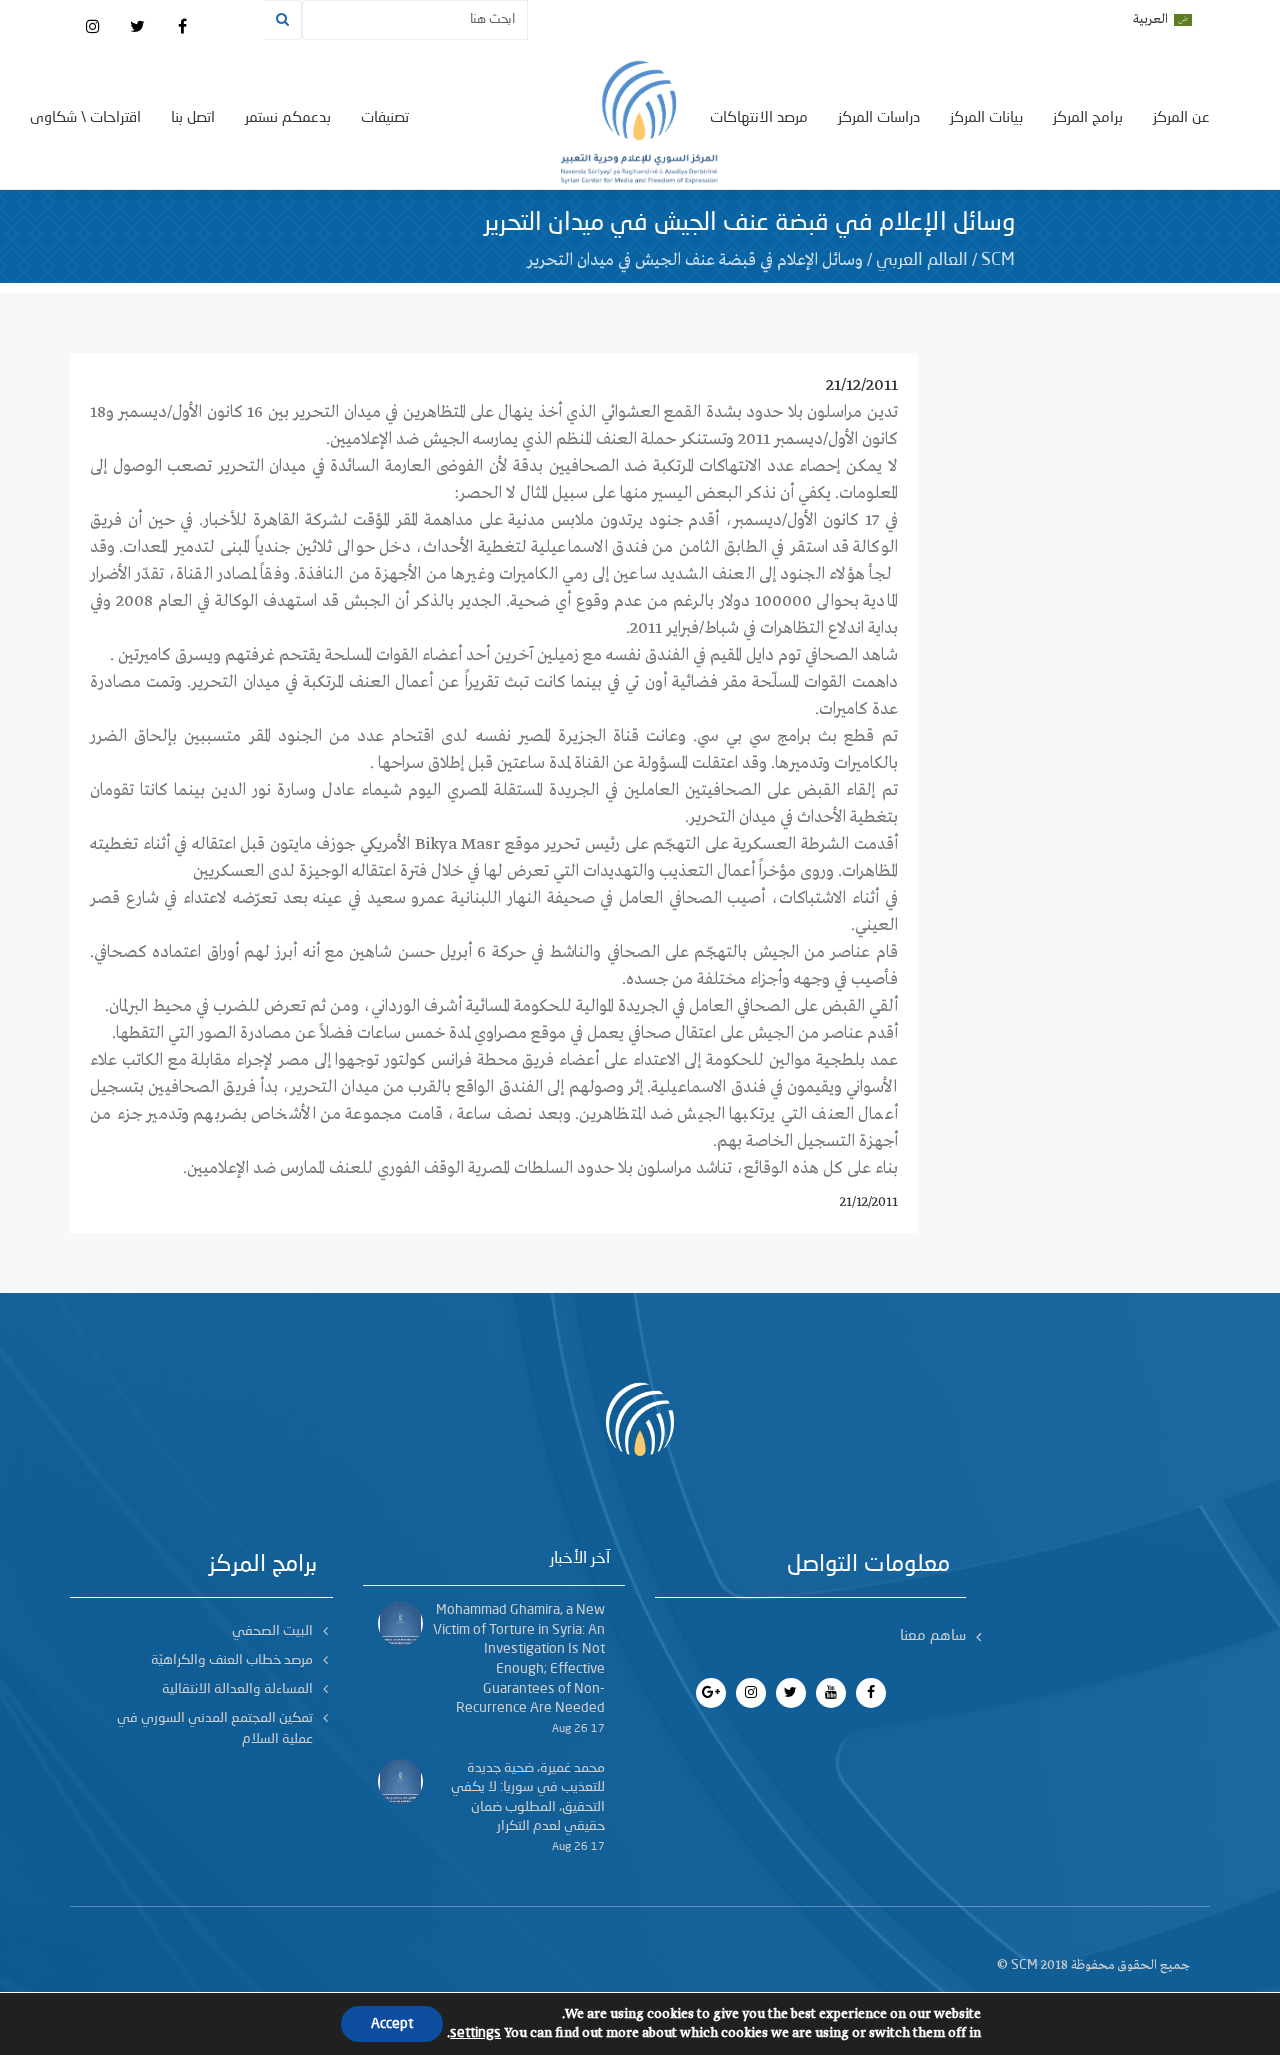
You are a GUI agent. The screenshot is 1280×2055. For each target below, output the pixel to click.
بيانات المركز (986, 118)
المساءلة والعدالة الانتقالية (237, 1689)
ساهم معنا (933, 1636)
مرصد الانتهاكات (759, 118)
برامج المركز (1088, 118)
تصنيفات (385, 118)
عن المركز (1181, 118)
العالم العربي (922, 260)
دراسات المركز (879, 118)
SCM (998, 260)
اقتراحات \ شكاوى (85, 118)
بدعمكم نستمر (288, 118)
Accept (392, 2024)
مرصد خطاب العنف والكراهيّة (232, 1660)
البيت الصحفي (272, 1631)
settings (475, 2033)
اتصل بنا (193, 118)
